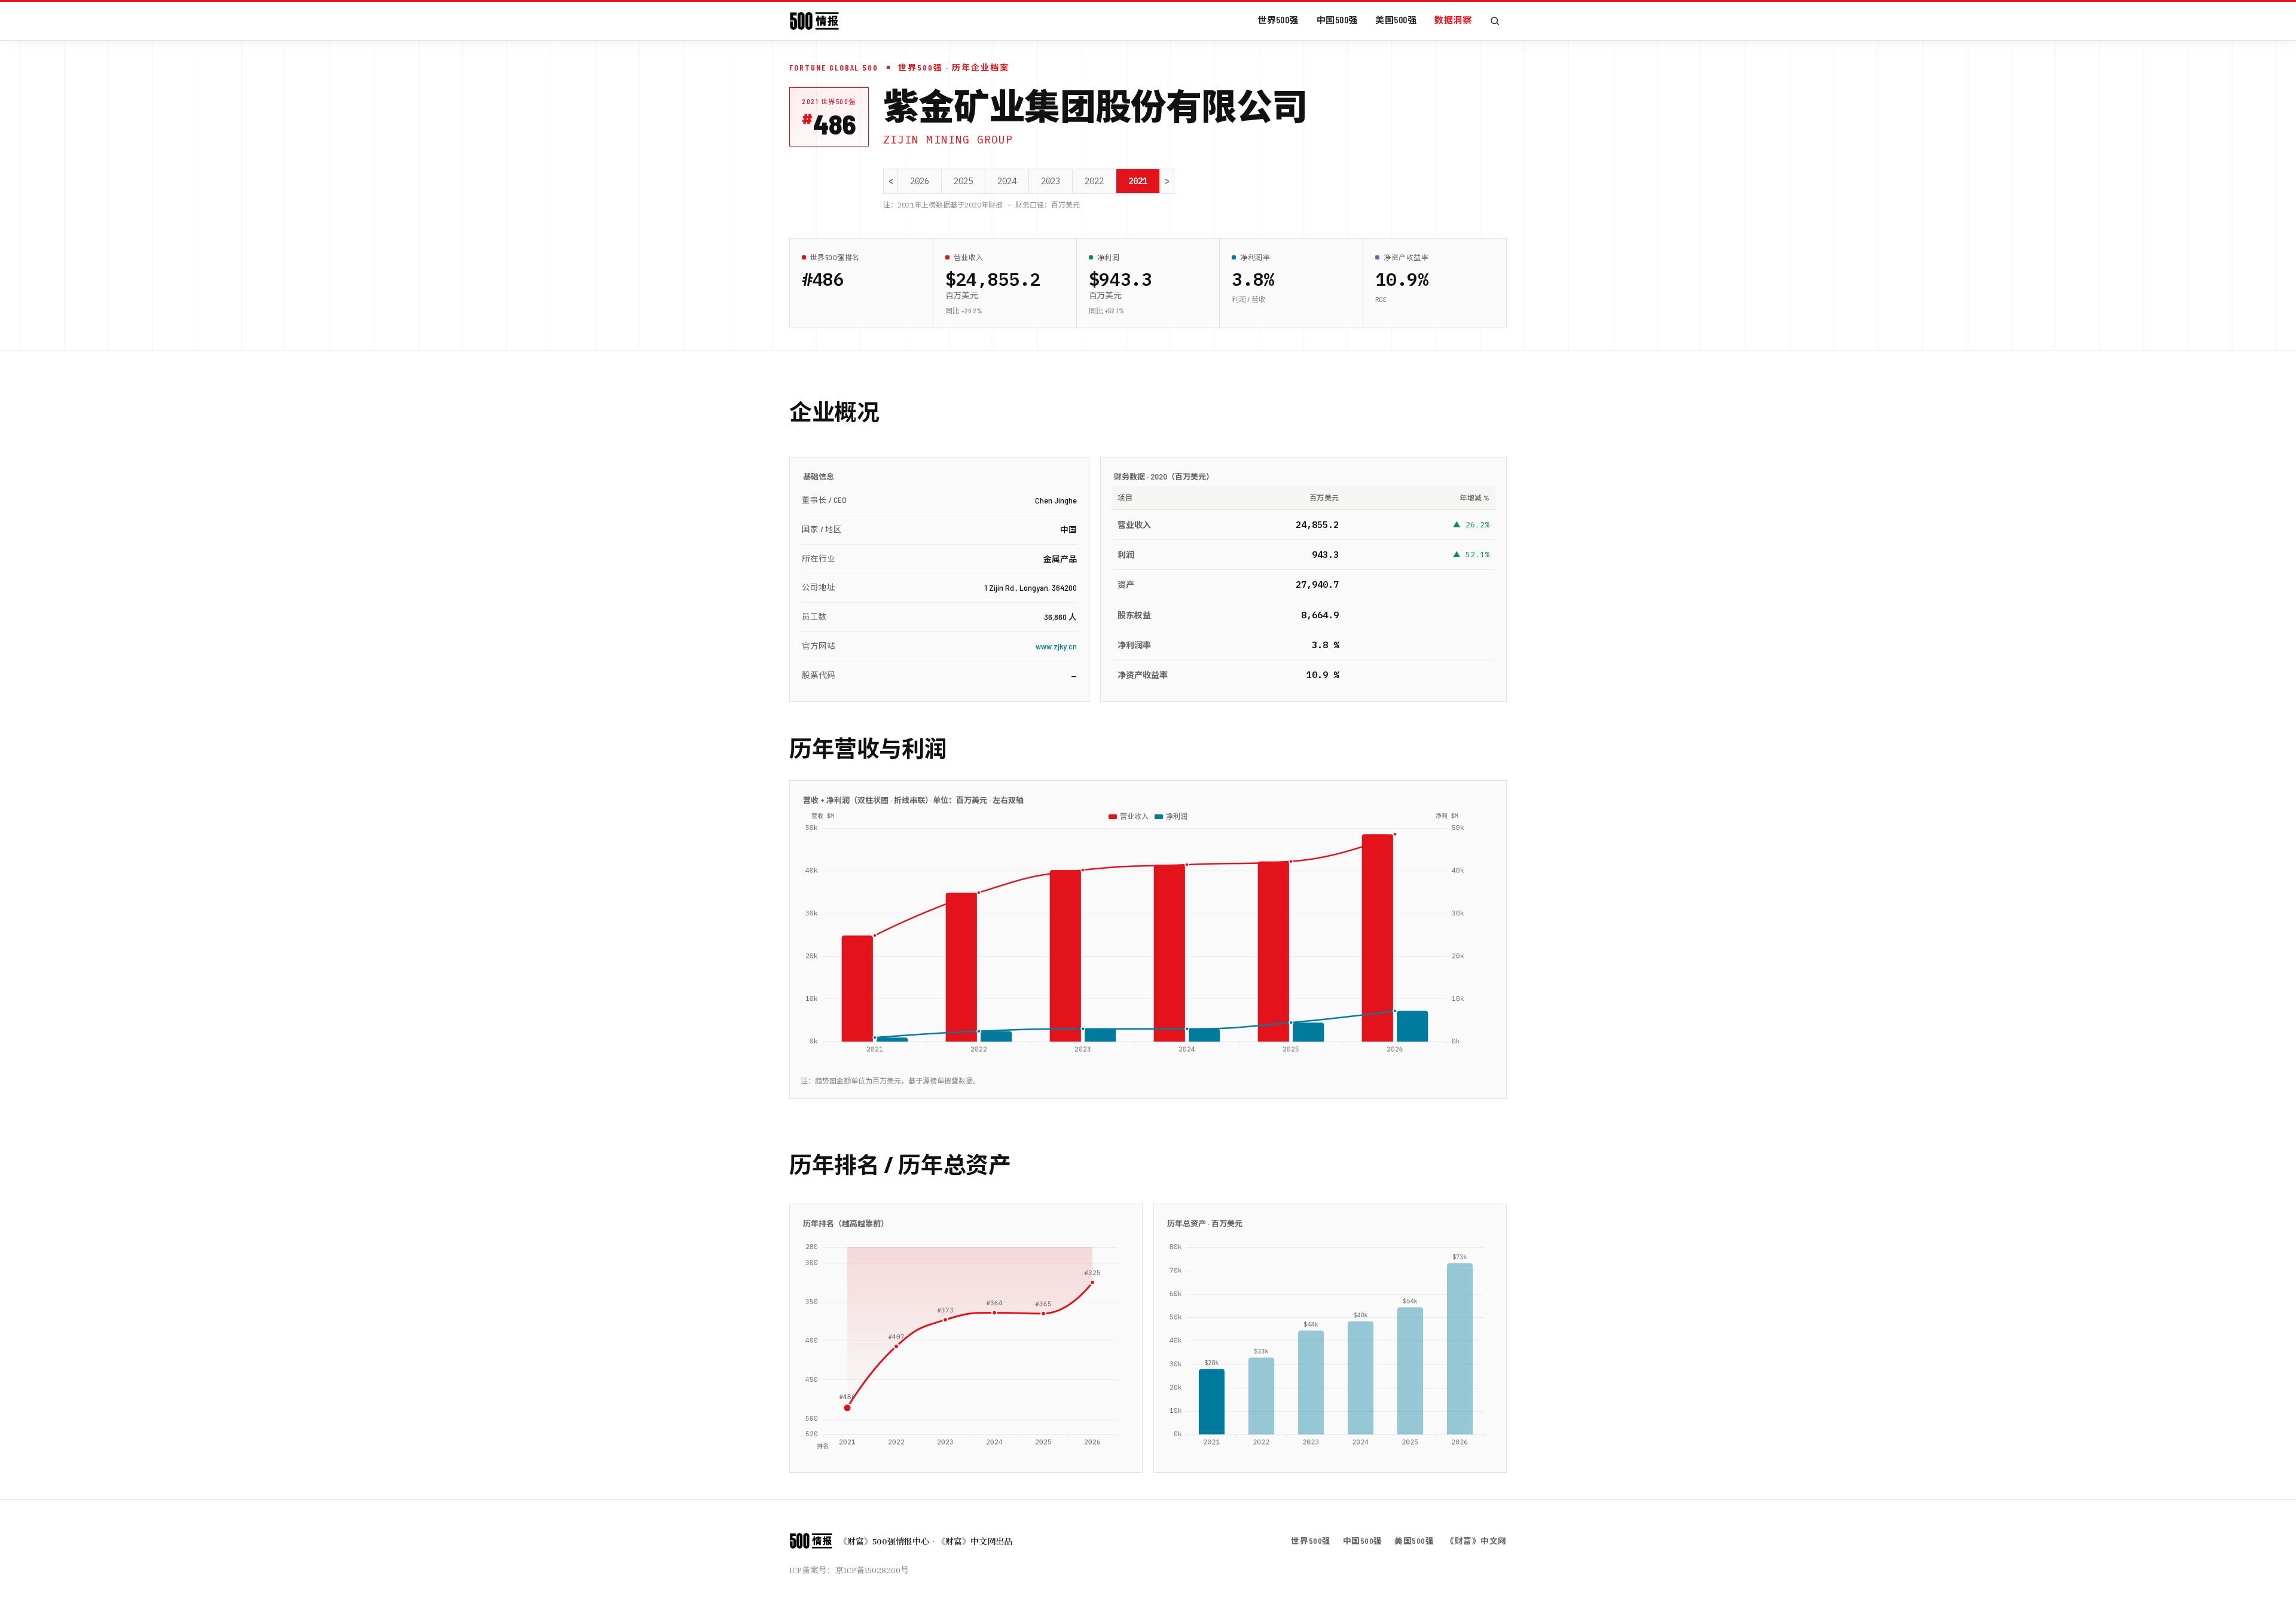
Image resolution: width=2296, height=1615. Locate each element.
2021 (1138, 181)
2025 (963, 181)
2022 (1094, 181)
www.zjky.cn (1056, 646)
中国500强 (1337, 20)
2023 (1051, 181)
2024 (1007, 181)
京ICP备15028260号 (872, 1570)
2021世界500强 (829, 101)
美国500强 (1396, 20)
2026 (920, 181)
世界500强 (1278, 20)
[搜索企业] (1495, 21)
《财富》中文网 (1476, 1541)
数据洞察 (1453, 20)
